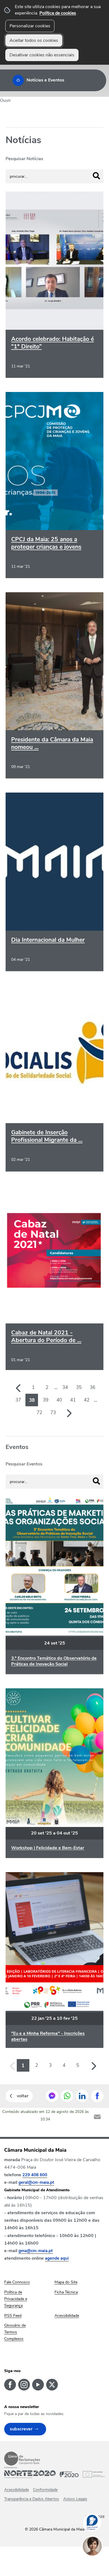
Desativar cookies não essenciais (42, 55)
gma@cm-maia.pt (36, 2251)
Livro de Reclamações (22, 2459)
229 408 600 (35, 2175)
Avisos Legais (75, 2499)
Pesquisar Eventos (24, 1464)
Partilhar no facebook (97, 2096)
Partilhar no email (97, 2117)
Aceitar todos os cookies (34, 40)
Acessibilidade (16, 2490)
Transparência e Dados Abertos (32, 2499)
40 (59, 1400)
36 (93, 1387)
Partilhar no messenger (52, 2096)
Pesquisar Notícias (24, 159)
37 (18, 1400)
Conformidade (45, 2490)
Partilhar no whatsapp (67, 2096)
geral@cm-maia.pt (36, 2182)
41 (73, 1400)
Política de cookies (58, 13)
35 (79, 1387)
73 (53, 1413)
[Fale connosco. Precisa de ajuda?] (98, 2564)
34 (65, 1387)
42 (87, 1400)
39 (46, 1400)
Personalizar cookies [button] (30, 26)
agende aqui (57, 2258)
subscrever (21, 2429)
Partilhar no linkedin (82, 2096)
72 (39, 1413)
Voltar (23, 2096)
